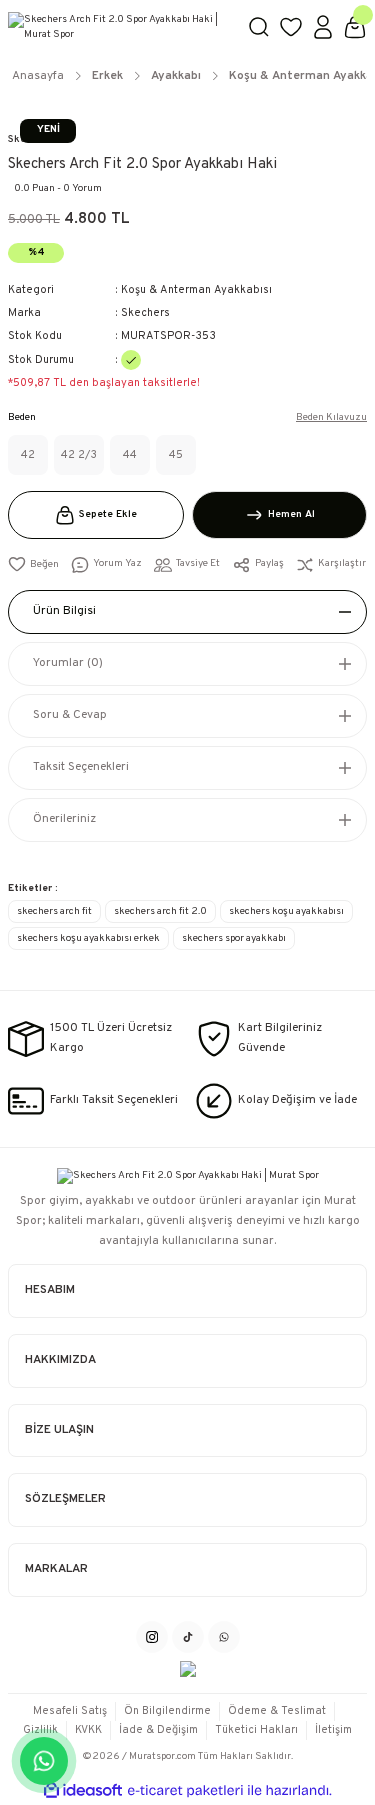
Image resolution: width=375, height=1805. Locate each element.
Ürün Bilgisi (64, 611)
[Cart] (355, 27)
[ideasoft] (83, 1791)
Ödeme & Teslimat (277, 1711)
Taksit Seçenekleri (81, 767)
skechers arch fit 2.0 (160, 911)
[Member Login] (323, 27)
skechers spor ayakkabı (234, 938)
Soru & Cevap (70, 715)
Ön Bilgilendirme (167, 1711)
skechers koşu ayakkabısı (286, 911)
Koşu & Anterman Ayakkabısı (196, 290)
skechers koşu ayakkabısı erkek (88, 938)
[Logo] (119, 27)
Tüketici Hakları (256, 1730)
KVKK (88, 1730)
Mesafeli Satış (70, 1711)
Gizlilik (40, 1730)
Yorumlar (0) (68, 663)
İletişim (333, 1730)
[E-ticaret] (185, 1790)
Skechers (145, 313)
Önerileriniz (64, 819)
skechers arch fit (54, 911)
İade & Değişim (158, 1730)
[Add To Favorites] (33, 564)
